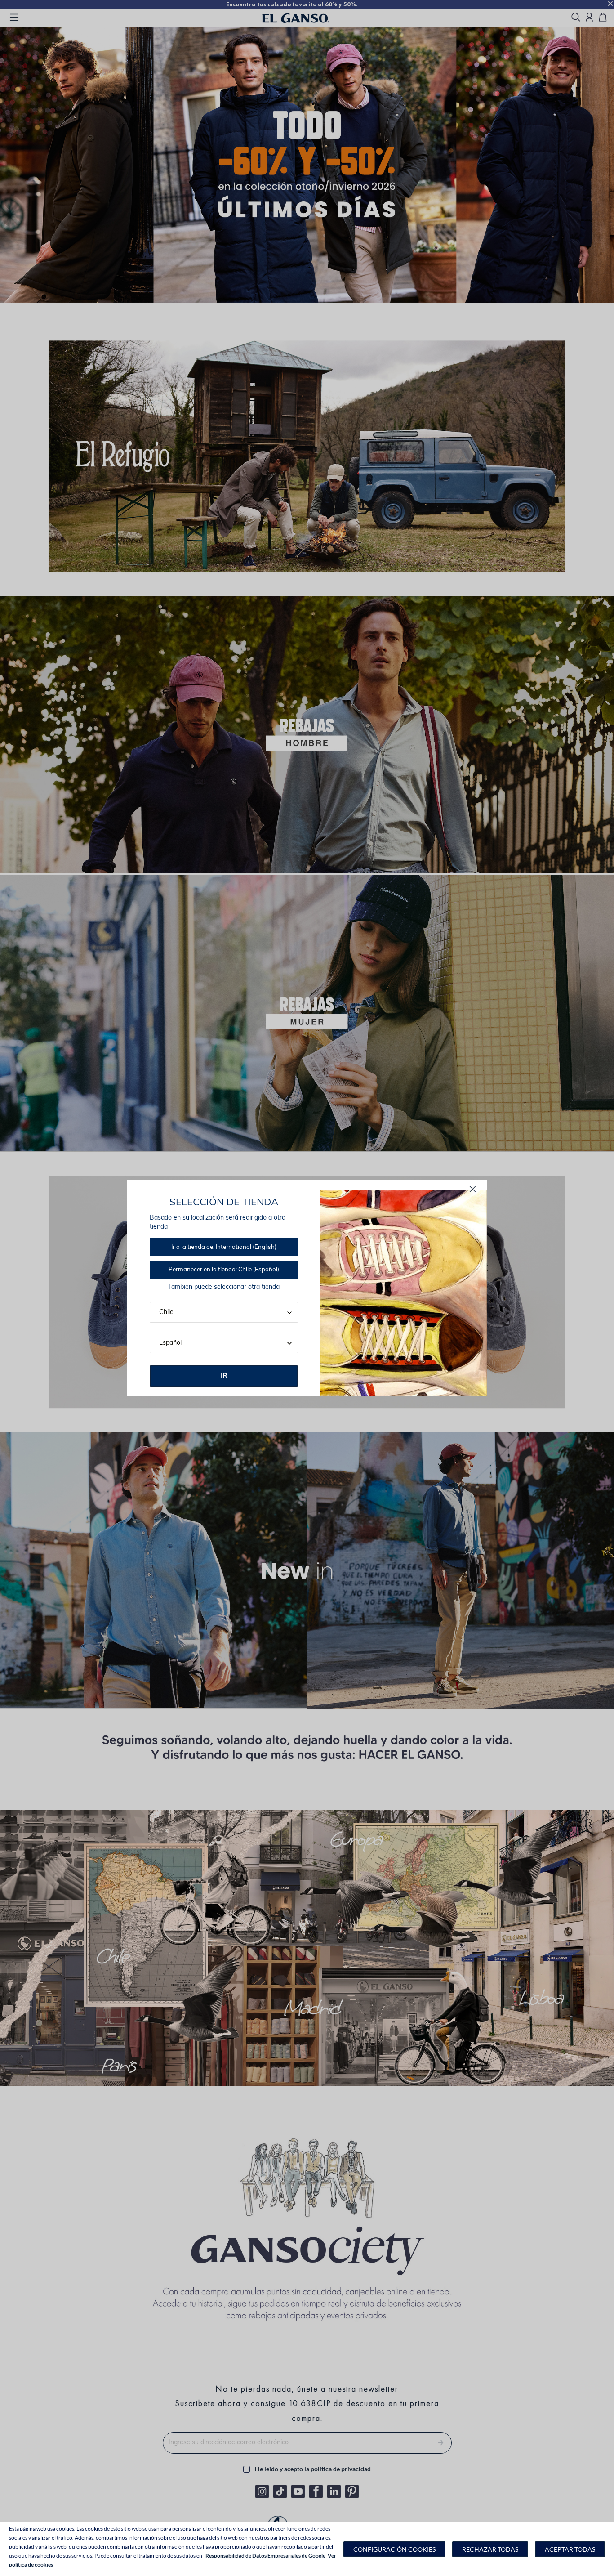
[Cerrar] (473, 1189)
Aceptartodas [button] (570, 2549)
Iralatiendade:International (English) (224, 1247)
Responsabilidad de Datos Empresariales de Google (265, 2556)
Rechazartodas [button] (490, 2549)
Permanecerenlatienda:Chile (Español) (224, 1270)
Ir (224, 1376)
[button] (394, 2549)
